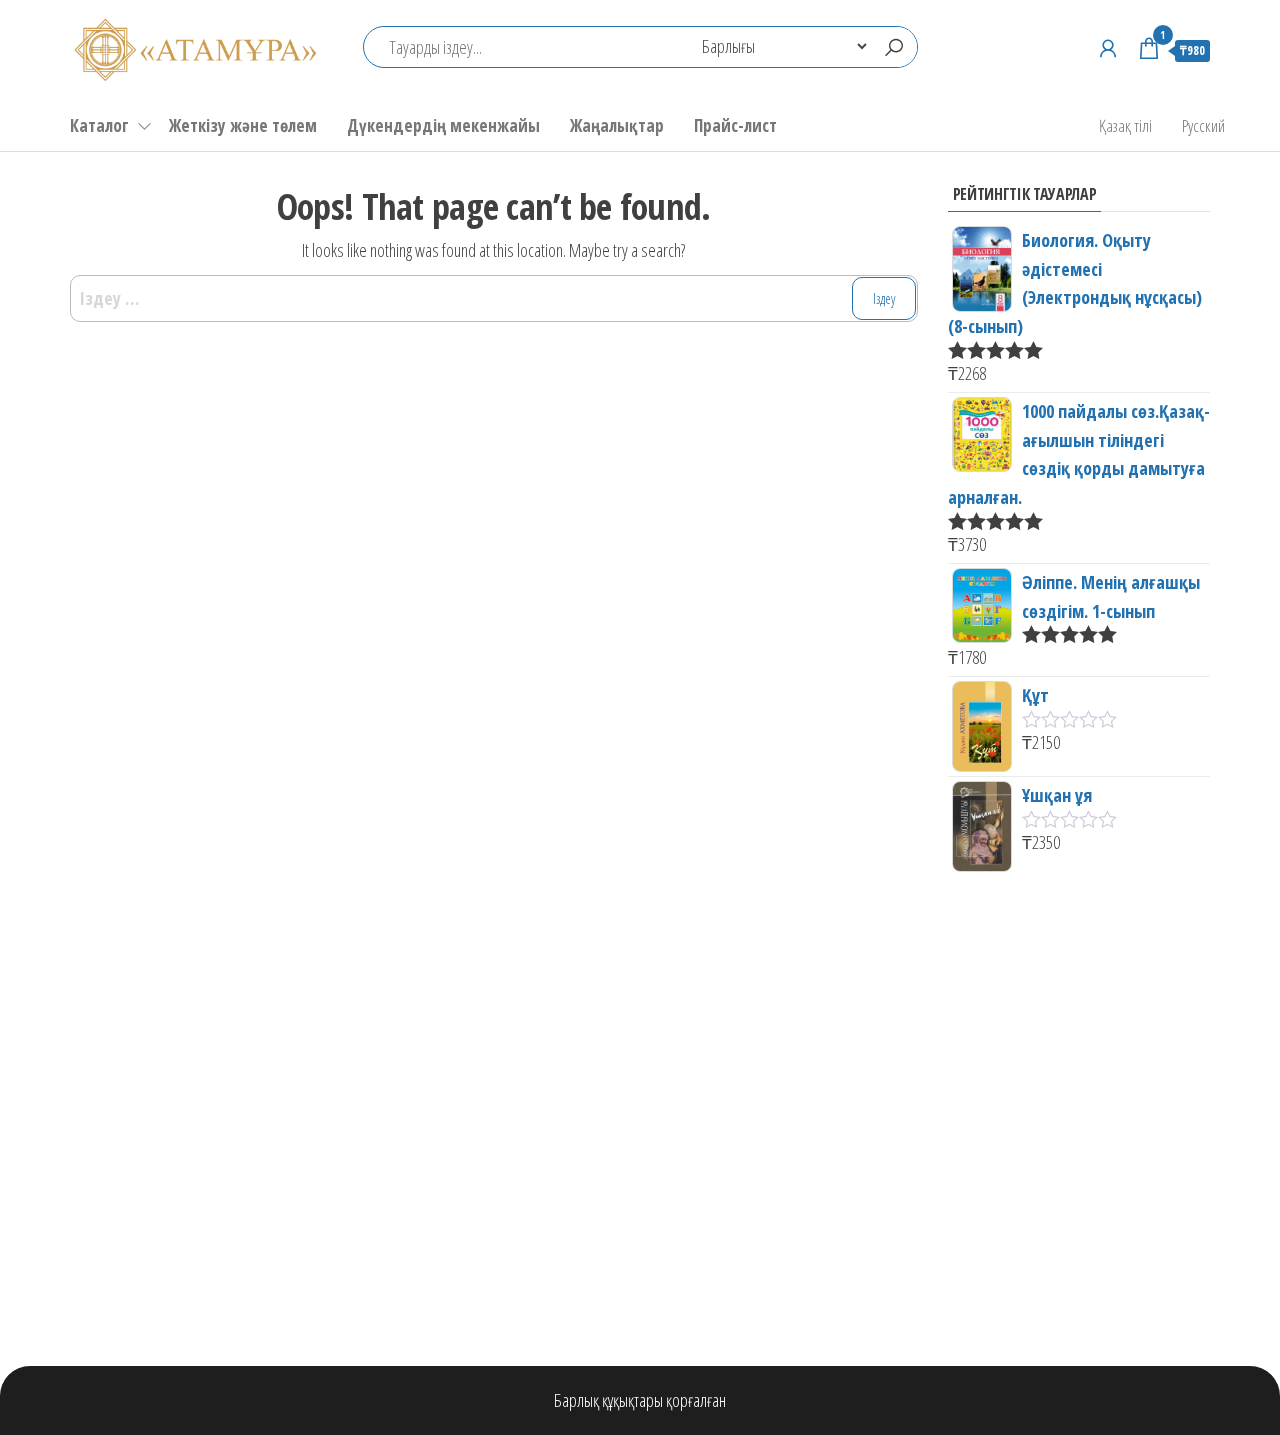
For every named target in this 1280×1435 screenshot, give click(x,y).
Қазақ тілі (1125, 125)
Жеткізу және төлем (243, 125)
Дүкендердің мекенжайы (443, 125)
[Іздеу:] (494, 298)
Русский (1203, 125)
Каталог (99, 125)
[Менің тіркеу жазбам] (1108, 48)
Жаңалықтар (617, 125)
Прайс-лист (735, 125)
